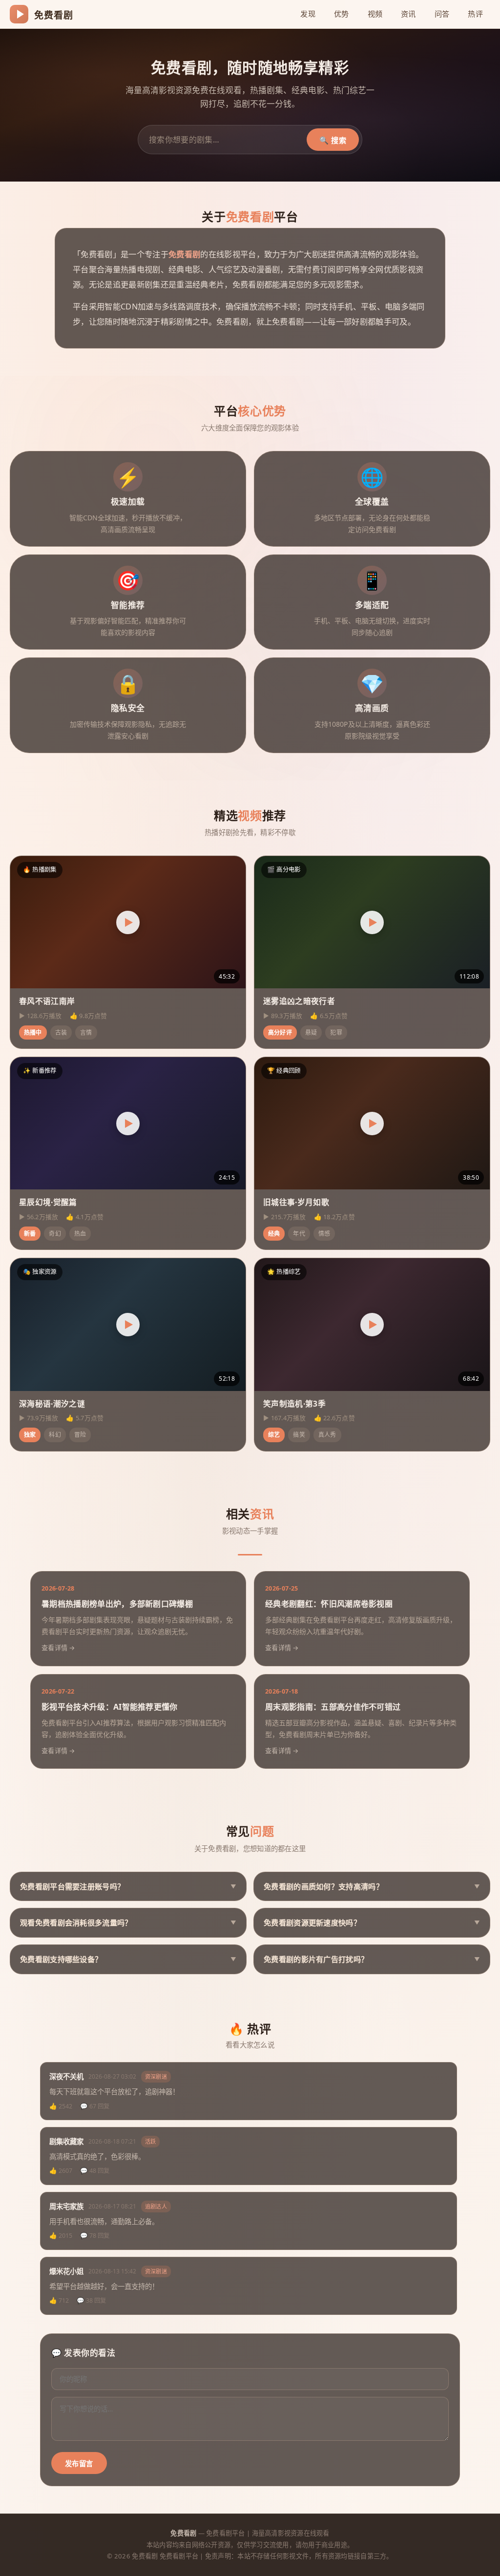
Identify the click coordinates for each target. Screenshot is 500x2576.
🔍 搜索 (333, 140)
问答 (442, 14)
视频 (375, 14)
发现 (308, 14)
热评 (475, 14)
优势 (342, 14)
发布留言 (79, 2464)
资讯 (408, 14)
